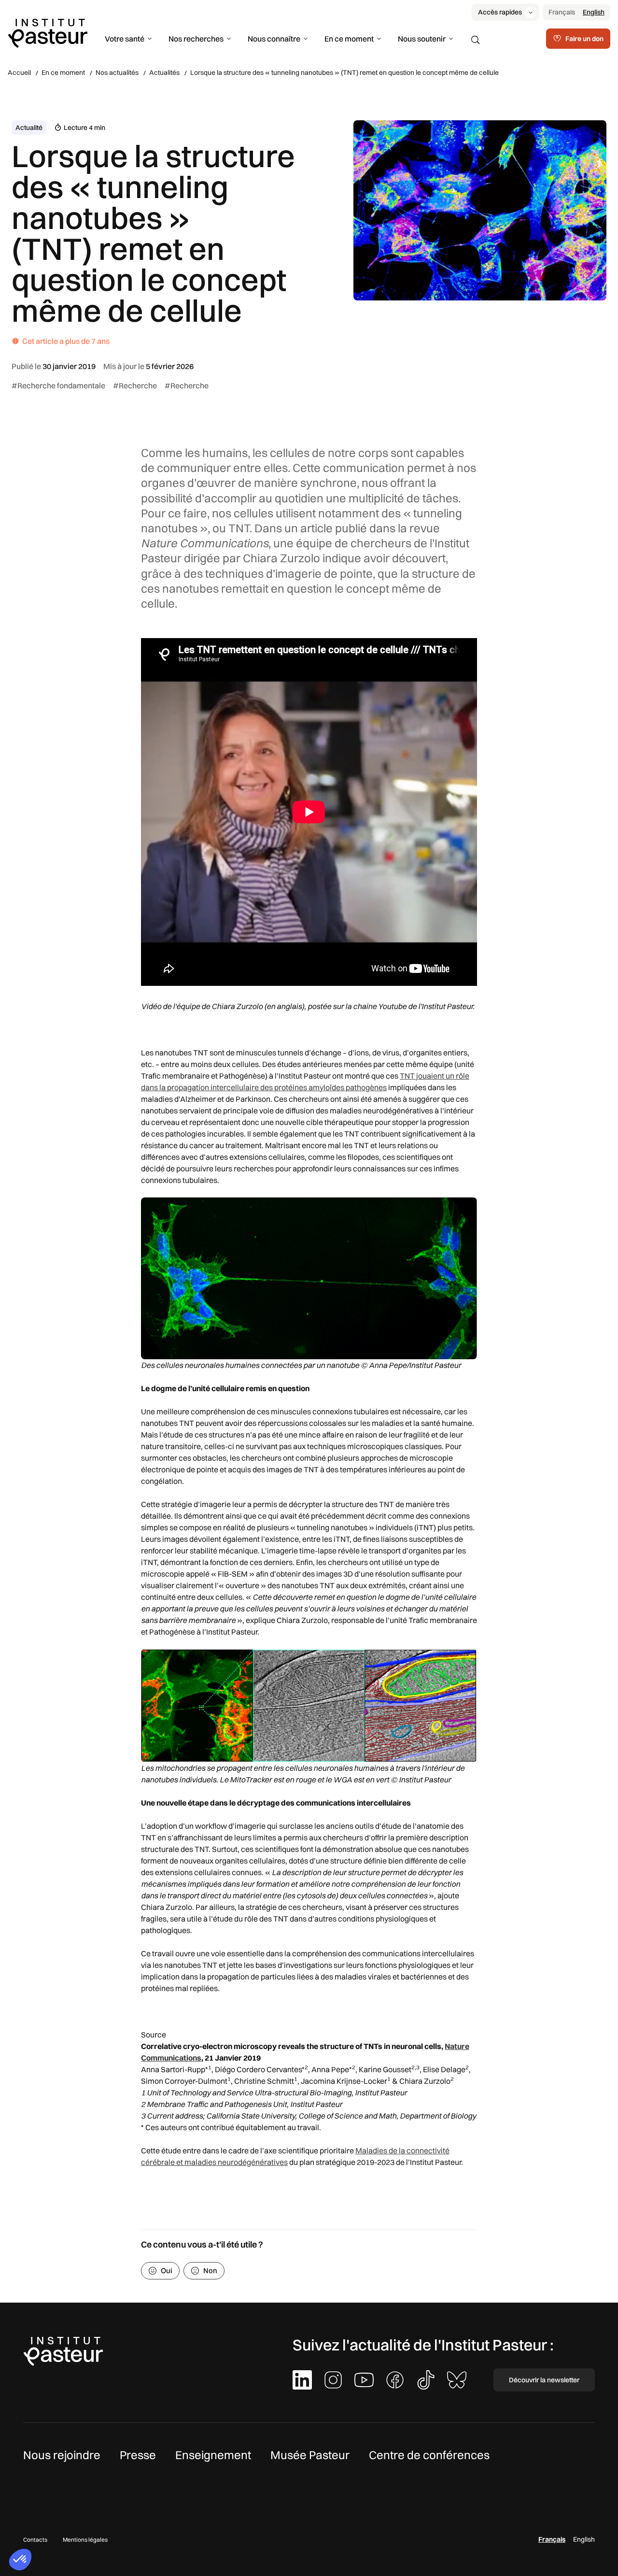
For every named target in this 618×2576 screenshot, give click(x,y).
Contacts (35, 2540)
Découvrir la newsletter (544, 2380)
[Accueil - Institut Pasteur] (48, 32)
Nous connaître (274, 39)
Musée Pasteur (310, 2455)
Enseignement (213, 2455)
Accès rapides (500, 12)
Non (210, 2270)
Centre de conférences (429, 2455)
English (594, 12)
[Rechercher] (476, 40)
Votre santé (125, 39)
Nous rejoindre (62, 2455)
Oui (167, 2270)
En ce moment (349, 39)
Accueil (19, 72)
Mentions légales (85, 2540)
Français (562, 12)
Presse (138, 2455)
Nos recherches (196, 39)
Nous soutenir (422, 39)
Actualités (164, 72)
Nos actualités (117, 72)
